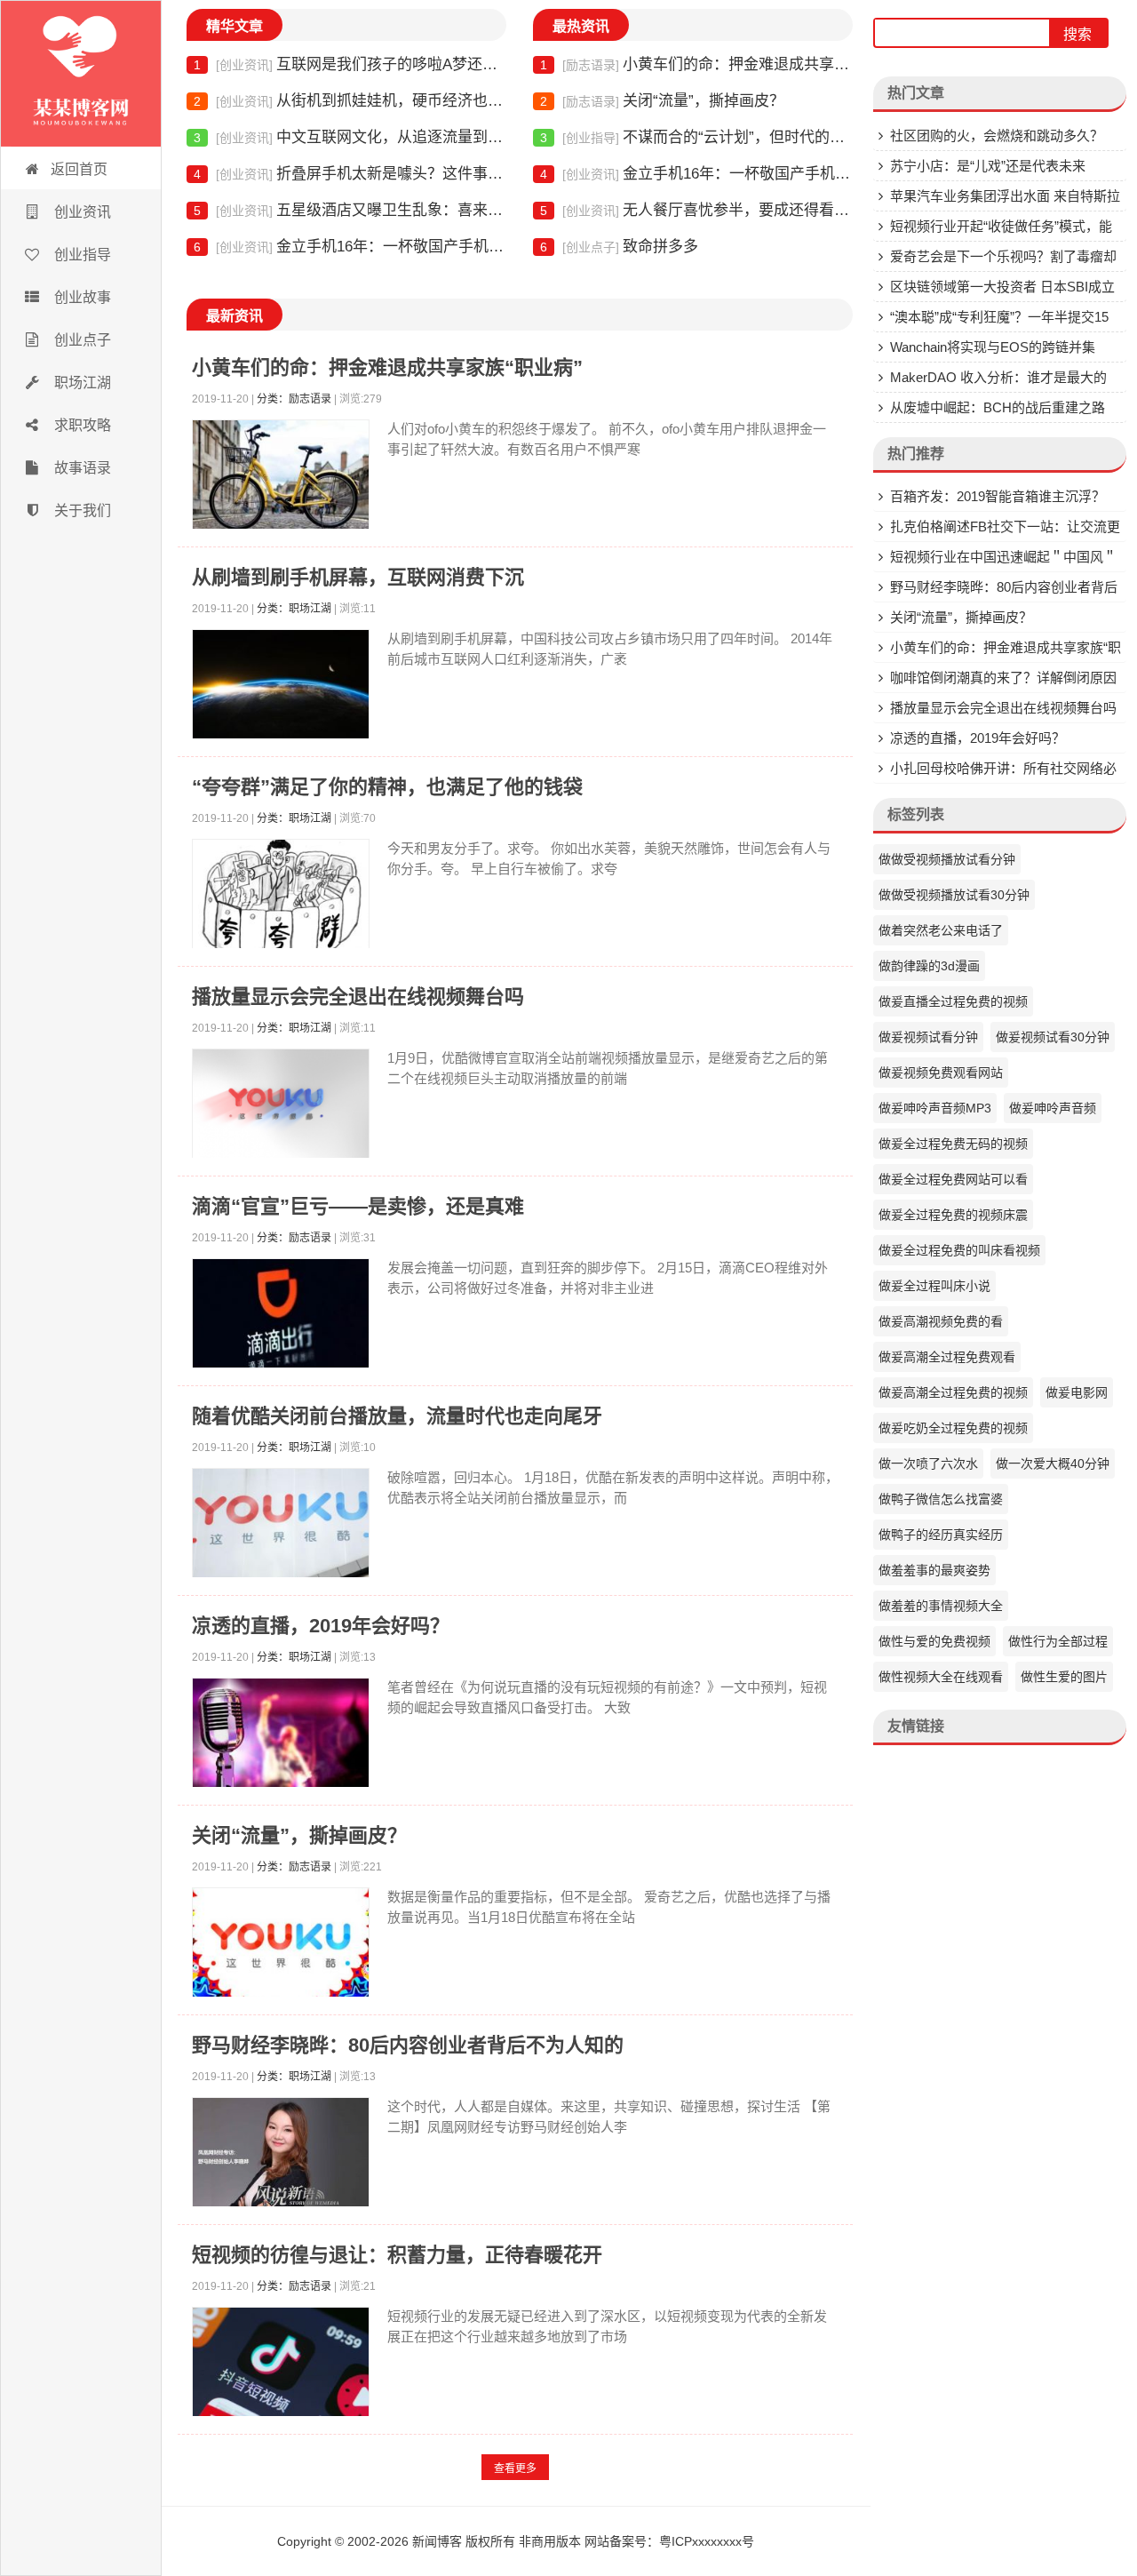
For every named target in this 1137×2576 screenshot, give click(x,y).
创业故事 (81, 297)
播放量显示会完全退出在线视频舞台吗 (358, 997)
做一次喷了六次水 (928, 1463)
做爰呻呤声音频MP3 (935, 1108)
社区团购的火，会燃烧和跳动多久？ (997, 136)
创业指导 (81, 255)
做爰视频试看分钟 (928, 1037)
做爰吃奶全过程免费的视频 (953, 1428)
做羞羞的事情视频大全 (941, 1606)
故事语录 (81, 468)
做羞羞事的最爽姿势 (934, 1570)
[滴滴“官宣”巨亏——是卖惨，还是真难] (281, 1317)
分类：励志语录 (294, 399)
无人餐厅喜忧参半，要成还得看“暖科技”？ (696, 210)
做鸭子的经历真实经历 (941, 1535)
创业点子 (81, 340)
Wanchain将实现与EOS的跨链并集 (993, 347)
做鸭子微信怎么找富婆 (941, 1499)
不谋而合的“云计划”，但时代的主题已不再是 (696, 137)
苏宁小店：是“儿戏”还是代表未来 (988, 166)
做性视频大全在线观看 (941, 1677)
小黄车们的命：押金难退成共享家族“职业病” (696, 64)
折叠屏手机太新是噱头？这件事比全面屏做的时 (350, 174)
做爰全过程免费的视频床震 (953, 1215)
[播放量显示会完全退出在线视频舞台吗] (281, 1108)
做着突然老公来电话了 (941, 930)
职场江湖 (81, 383)
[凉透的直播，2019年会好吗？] (281, 1737)
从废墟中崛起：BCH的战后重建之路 (998, 407)
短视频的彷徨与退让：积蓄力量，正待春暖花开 (397, 2255)
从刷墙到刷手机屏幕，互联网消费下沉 (358, 577)
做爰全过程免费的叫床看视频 (959, 1250)
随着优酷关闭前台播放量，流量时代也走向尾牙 (397, 1416)
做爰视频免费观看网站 (941, 1073)
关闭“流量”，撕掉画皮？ (662, 101)
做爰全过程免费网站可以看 (953, 1179)
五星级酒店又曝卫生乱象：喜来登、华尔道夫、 (350, 210)
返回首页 (79, 169)
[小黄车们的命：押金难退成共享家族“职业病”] (281, 479)
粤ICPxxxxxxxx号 (707, 2541)
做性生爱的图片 (1064, 1677)
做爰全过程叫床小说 (934, 1286)
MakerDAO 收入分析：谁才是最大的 (998, 377)
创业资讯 (81, 212)
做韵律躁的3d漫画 (929, 966)
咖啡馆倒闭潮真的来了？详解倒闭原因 (1003, 678)
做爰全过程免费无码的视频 (953, 1144)
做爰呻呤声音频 (1053, 1108)
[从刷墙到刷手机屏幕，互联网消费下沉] (281, 688)
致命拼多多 (619, 247)
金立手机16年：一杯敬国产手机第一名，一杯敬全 (350, 247)
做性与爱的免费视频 (934, 1641)
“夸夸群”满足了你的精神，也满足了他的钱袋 (387, 787)
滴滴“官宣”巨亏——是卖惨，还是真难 (358, 1206)
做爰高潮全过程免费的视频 (953, 1392)
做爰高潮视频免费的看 (941, 1321)
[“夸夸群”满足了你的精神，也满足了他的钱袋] (281, 898)
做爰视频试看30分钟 (1053, 1037)
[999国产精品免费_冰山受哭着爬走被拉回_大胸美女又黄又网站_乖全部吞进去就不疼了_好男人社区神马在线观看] (81, 74)
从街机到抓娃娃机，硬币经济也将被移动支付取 (350, 101)
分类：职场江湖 (294, 609)
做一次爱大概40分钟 (1053, 1463)
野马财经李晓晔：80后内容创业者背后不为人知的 (408, 2045)
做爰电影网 (1077, 1392)
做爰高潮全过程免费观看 (947, 1357)
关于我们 (81, 510)
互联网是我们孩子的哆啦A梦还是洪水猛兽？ (350, 64)
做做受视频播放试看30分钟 (954, 895)
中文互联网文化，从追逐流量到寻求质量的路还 (350, 137)
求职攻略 (81, 425)
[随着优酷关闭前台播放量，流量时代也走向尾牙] (281, 1527)
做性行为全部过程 (1058, 1641)
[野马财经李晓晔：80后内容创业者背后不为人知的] (281, 2156)
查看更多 (515, 2468)
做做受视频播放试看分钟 (947, 859)
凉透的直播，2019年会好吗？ (321, 1626)
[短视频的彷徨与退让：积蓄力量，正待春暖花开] (281, 2366)
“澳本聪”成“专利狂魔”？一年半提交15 (999, 317)
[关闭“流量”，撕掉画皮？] (281, 1946)
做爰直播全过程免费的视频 (953, 1001)
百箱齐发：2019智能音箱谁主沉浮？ (998, 496)
